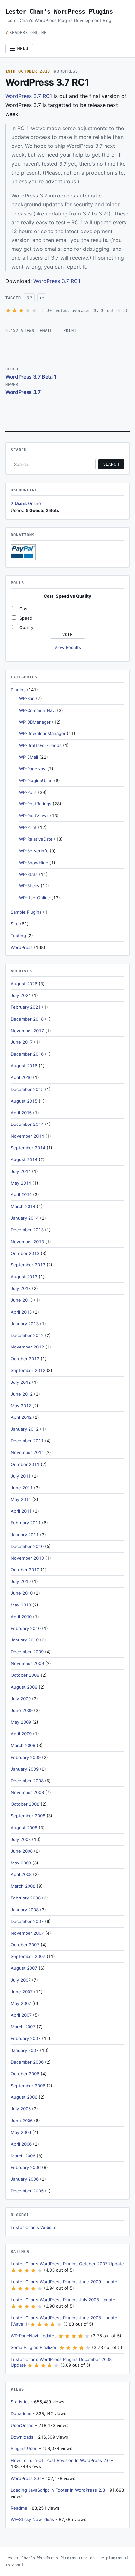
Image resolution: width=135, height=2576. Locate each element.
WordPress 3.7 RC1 (29, 96)
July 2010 (21, 1581)
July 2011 (21, 1476)
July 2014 (21, 1171)
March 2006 (23, 2156)
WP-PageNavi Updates (34, 2336)
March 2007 (23, 2027)
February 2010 (26, 1628)
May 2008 (21, 1863)
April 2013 (21, 1312)
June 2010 (22, 1593)
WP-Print (28, 827)
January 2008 (25, 1910)
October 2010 (25, 1570)
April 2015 (21, 1113)
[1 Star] (8, 310)
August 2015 (24, 1101)
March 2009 (23, 1745)
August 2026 (24, 984)
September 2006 (28, 2086)
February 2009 (26, 1757)
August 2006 (24, 2097)
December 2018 (27, 1019)
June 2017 (22, 1042)
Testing (18, 936)
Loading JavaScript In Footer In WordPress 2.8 (58, 2490)
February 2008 (26, 1898)
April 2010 (21, 1617)
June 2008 (22, 1851)
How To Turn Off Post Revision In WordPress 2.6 (60, 2460)
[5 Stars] (34, 310)
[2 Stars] (15, 310)
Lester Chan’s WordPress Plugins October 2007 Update (67, 2264)
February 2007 (26, 2038)
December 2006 (27, 2062)
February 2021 (26, 1007)
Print (70, 331)
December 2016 (27, 1054)
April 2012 (21, 1417)
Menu (23, 49)
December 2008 (27, 1781)
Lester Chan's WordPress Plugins (59, 11)
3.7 (29, 298)
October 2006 (25, 2074)
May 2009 (21, 1722)
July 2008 (21, 1839)
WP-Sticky (29, 886)
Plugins (18, 690)
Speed (26, 618)
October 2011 (25, 1464)
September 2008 (28, 1816)
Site (15, 924)
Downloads (22, 2437)
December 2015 (27, 1089)
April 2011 (21, 1511)
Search (111, 464)
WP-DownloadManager (42, 733)
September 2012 (28, 1370)
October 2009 (25, 1675)
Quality (26, 627)
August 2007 (24, 1968)
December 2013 (27, 1230)
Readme (19, 2508)
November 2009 (27, 1663)
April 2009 (21, 1734)
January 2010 (25, 1640)
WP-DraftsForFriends (40, 745)
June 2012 (22, 1394)
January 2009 (25, 1769)
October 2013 (25, 1253)
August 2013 (24, 1277)
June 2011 (22, 1488)
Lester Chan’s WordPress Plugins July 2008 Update (63, 2300)
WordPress (66, 71)
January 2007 (25, 2050)
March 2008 (23, 1886)
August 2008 (24, 1828)
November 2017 (27, 1031)
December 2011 (27, 1441)
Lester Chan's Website (34, 2227)
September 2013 (28, 1265)
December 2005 (27, 2191)
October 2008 (25, 1804)
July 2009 (21, 1699)
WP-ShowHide (34, 863)
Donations (21, 2413)
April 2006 (21, 2144)
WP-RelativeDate (36, 839)
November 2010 (27, 1558)
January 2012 (25, 1429)
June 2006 (22, 2121)
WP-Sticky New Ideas (32, 2519)
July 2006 (21, 2109)
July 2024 (21, 995)
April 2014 (21, 1194)
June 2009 (22, 1710)
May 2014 (21, 1183)
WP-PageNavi (33, 769)
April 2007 (21, 2015)
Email (46, 331)
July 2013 (21, 1288)
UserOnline (22, 2425)
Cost (24, 609)
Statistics (20, 2402)
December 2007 (27, 1921)
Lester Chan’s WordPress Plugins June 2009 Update (64, 2282)
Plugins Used (24, 2448)
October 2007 (25, 1945)
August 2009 (24, 1687)
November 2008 (27, 1792)
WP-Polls (28, 792)
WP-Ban (27, 698)
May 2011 (21, 1499)
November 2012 (27, 1347)
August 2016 (24, 1066)
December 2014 (27, 1124)
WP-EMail (29, 757)
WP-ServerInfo (34, 851)
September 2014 (28, 1148)
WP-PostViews (34, 816)
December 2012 (27, 1335)
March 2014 (23, 1206)
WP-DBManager (35, 722)
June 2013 (22, 1300)
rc (42, 298)
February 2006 (26, 2167)
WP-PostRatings (35, 804)
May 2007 (21, 2003)
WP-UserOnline (35, 898)
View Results (68, 647)
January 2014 (25, 1218)
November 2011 (27, 1452)
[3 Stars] (21, 310)
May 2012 (21, 1406)
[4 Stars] (28, 310)
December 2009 (27, 1652)
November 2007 (27, 1933)
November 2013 (27, 1242)
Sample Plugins (26, 912)
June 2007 (22, 1992)
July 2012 (21, 1382)
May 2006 (21, 2132)
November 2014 (27, 1136)
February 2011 (26, 1523)
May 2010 (21, 1605)
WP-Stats (28, 874)
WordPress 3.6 (26, 2478)
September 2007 (28, 1956)
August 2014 (24, 1159)
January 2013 (25, 1324)
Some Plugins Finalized (34, 2347)
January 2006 (25, 2179)
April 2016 (21, 1077)
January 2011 (25, 1535)
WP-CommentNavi (37, 710)
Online (26, 503)
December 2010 (27, 1546)
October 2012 (25, 1359)
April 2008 (21, 1874)
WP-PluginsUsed (36, 781)
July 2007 (21, 1980)
